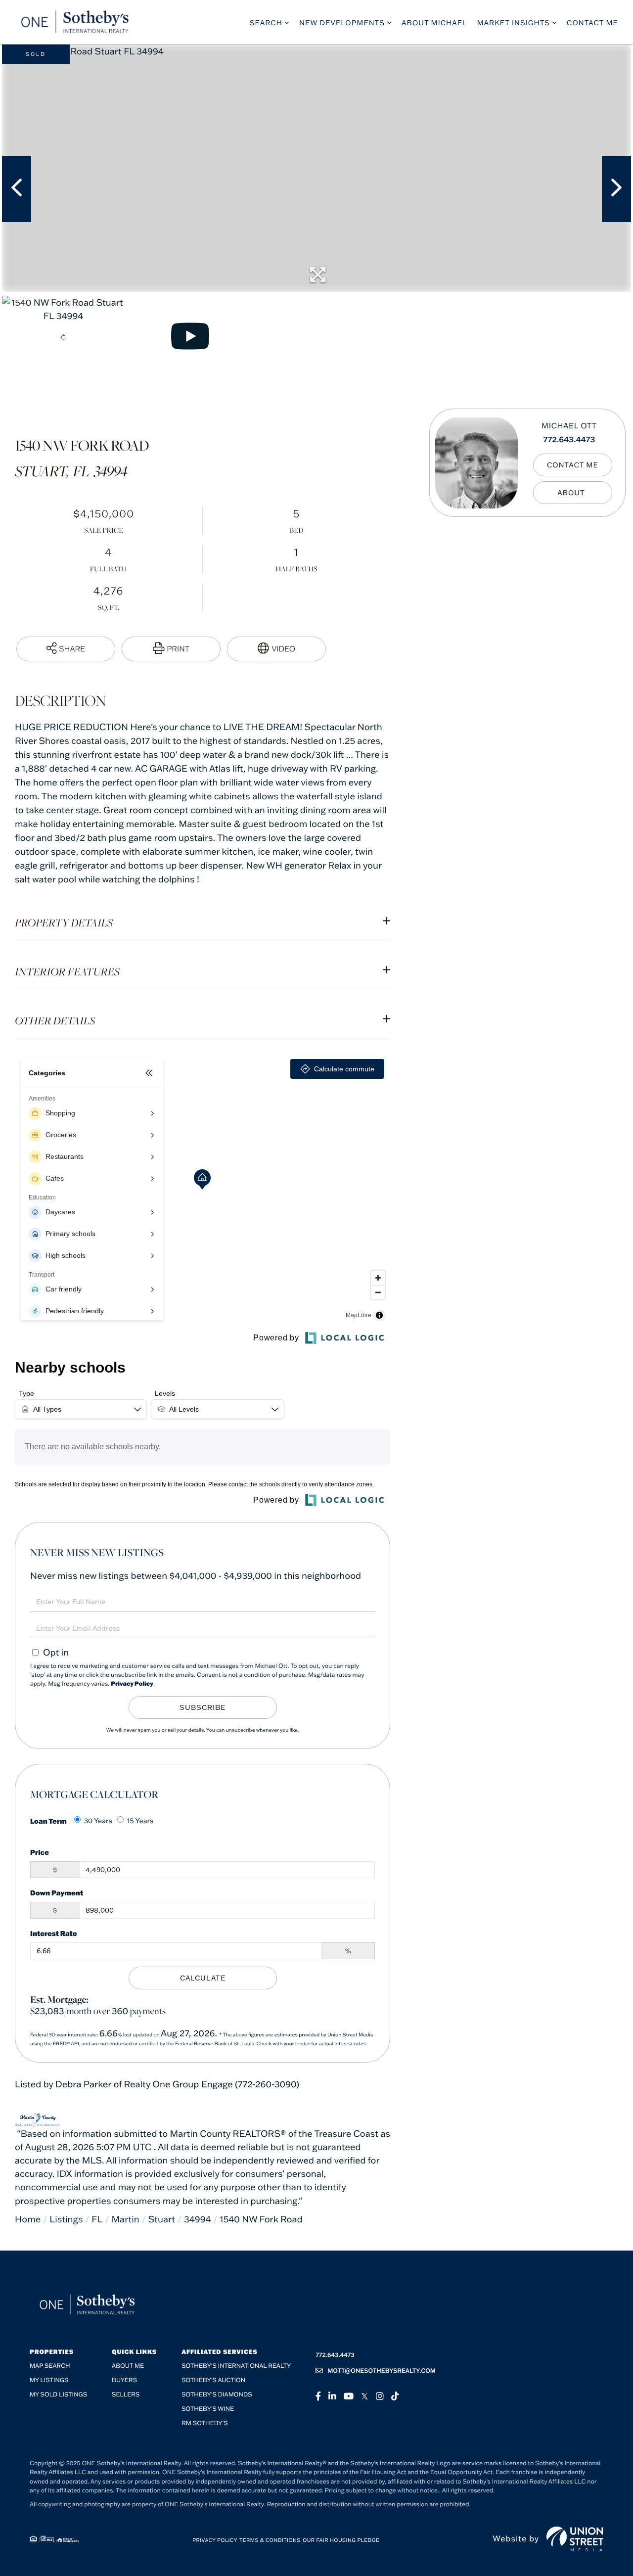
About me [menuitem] (128, 2366)
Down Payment (57, 1893)
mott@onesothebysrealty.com (382, 2371)
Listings (66, 2219)
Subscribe (203, 1707)
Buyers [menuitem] (124, 2380)
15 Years (140, 1821)
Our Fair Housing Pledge (341, 2540)
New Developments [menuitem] (342, 23)
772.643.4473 (569, 440)
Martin (125, 2219)
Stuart (162, 2219)
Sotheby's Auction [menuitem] (213, 2380)
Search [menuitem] (266, 23)
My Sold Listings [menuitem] (58, 2395)
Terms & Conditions (270, 2540)
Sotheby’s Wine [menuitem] (208, 2409)
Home (28, 2219)
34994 (198, 2219)
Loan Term (48, 1821)
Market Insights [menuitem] (514, 23)
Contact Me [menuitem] (592, 23)
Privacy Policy (132, 1684)
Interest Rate (54, 1933)
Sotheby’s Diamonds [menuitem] (217, 2395)
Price (40, 1852)
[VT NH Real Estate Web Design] (575, 2539)
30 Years (98, 1821)
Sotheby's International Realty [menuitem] (236, 2366)
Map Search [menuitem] (50, 2366)
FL (97, 2219)
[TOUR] (276, 649)
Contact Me (573, 464)
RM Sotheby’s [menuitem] (204, 2423)
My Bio (573, 492)
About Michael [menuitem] (434, 23)
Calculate (203, 1978)
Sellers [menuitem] (126, 2395)
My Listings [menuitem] (49, 2380)
